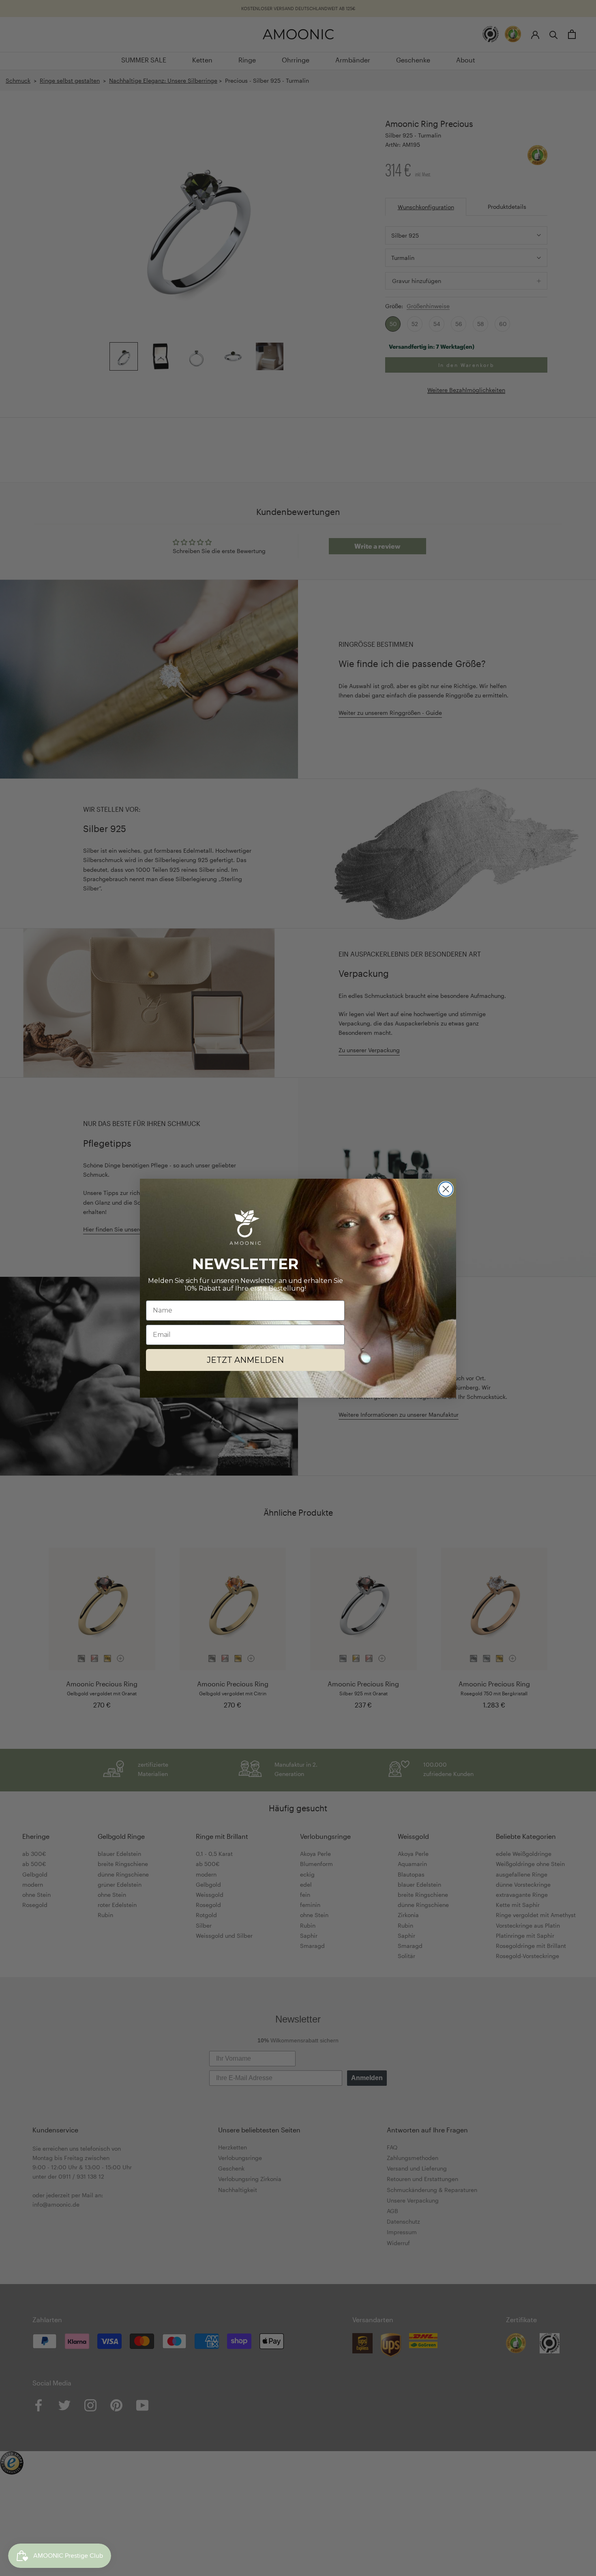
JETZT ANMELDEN (245, 1360)
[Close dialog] (446, 1189)
